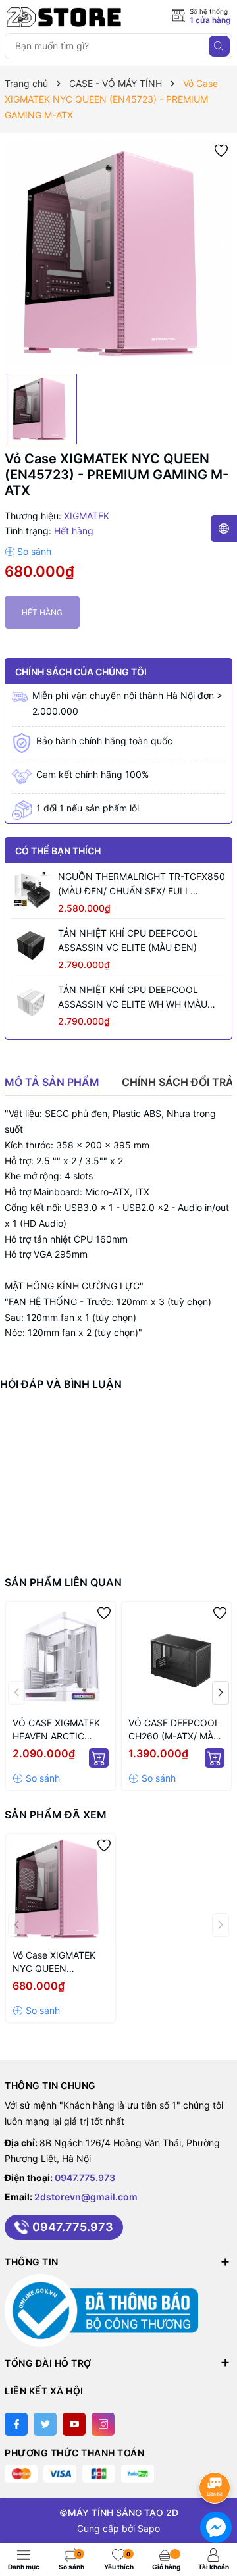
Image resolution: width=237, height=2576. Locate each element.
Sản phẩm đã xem (56, 1815)
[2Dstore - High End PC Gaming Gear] (64, 17)
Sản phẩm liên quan (63, 1582)
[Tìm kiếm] (219, 46)
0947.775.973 (85, 2177)
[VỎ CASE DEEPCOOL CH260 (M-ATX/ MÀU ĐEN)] (176, 1657)
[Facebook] (16, 2424)
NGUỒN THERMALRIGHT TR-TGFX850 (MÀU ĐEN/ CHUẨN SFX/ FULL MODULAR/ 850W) (142, 885)
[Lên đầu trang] (217, 2453)
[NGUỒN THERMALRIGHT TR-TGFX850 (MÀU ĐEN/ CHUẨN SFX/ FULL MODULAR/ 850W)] (32, 889)
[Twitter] (45, 2424)
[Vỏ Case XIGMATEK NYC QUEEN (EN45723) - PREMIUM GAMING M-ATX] (61, 1889)
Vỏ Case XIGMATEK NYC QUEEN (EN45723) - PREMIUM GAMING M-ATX (61, 1962)
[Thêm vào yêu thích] (221, 150)
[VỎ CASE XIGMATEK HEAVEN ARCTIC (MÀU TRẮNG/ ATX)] (61, 1657)
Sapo (149, 2528)
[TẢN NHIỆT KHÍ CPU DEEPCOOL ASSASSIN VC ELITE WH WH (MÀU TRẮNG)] (32, 1002)
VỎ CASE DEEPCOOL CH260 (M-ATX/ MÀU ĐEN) (174, 1730)
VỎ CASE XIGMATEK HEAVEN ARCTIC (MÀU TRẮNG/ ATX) (56, 1730)
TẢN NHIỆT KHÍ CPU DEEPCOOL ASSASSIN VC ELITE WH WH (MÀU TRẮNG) (133, 998)
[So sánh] (28, 552)
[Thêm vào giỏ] (99, 1758)
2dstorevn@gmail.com (86, 2197)
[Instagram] (103, 2424)
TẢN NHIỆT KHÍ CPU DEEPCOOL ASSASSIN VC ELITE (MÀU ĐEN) (128, 940)
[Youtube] (74, 2424)
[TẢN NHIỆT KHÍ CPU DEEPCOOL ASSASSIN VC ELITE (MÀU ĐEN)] (32, 946)
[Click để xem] (118, 253)
